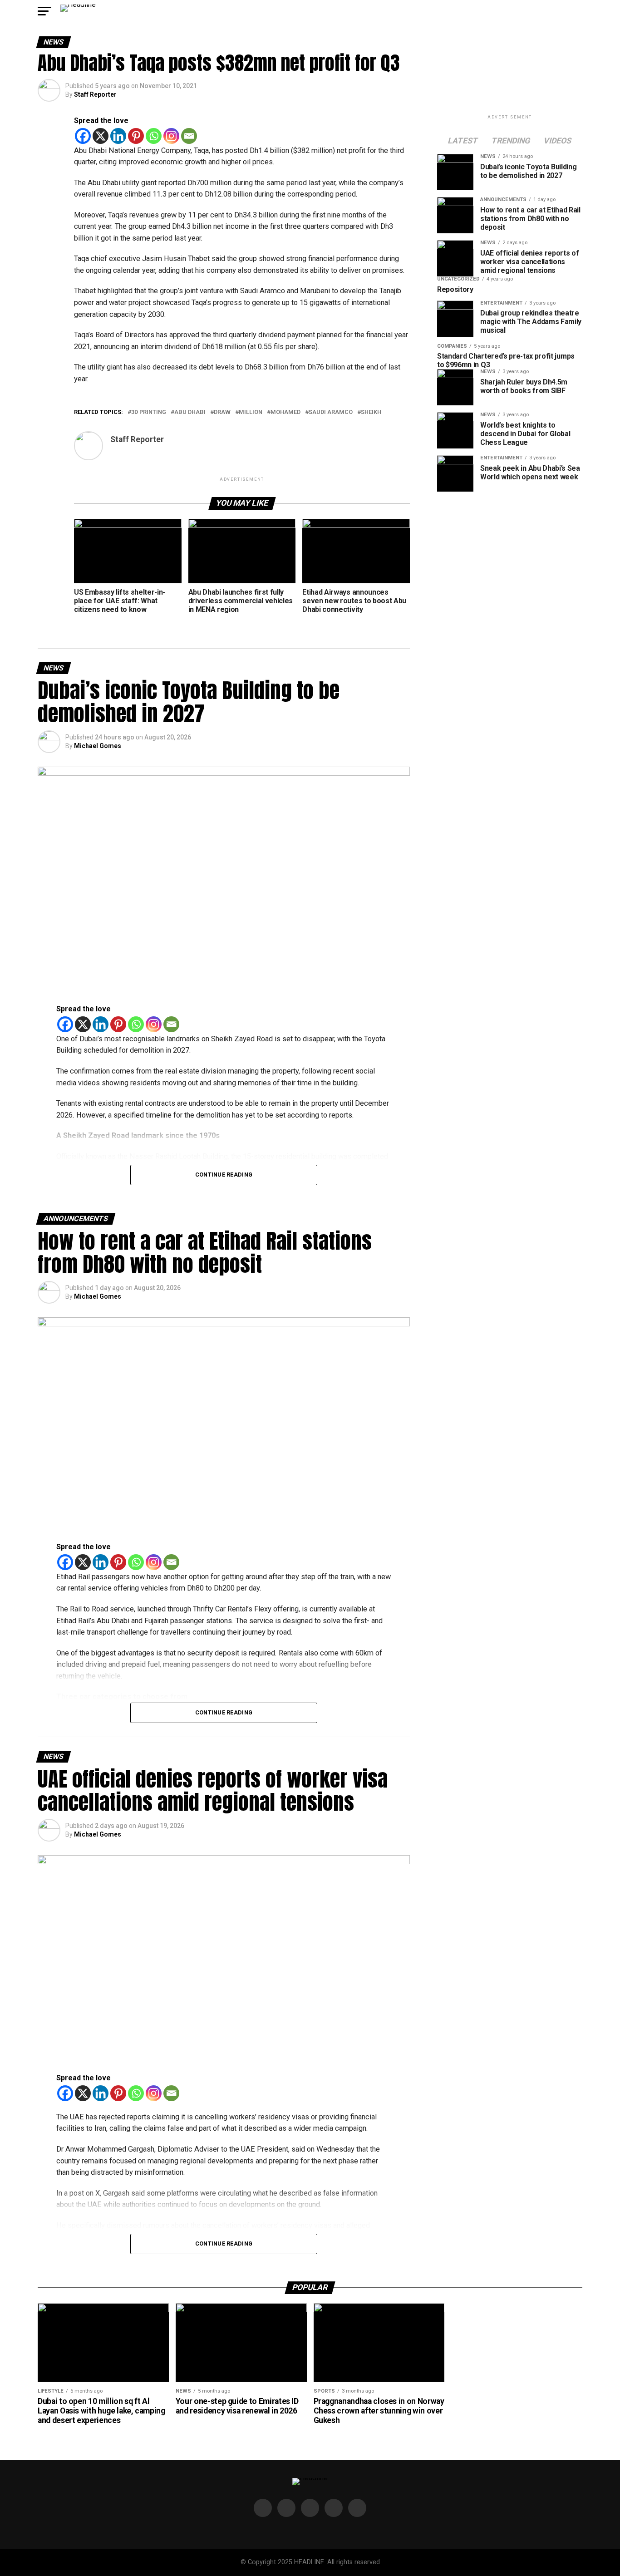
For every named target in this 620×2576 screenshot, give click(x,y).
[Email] (189, 136)
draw (222, 412)
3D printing (149, 412)
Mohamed (285, 412)
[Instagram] (171, 136)
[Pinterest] (136, 136)
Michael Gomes (98, 746)
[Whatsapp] (154, 136)
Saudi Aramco (331, 412)
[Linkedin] (118, 136)
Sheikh (371, 412)
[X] (101, 136)
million (251, 412)
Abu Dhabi (190, 412)
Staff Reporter (95, 94)
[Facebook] (83, 136)
